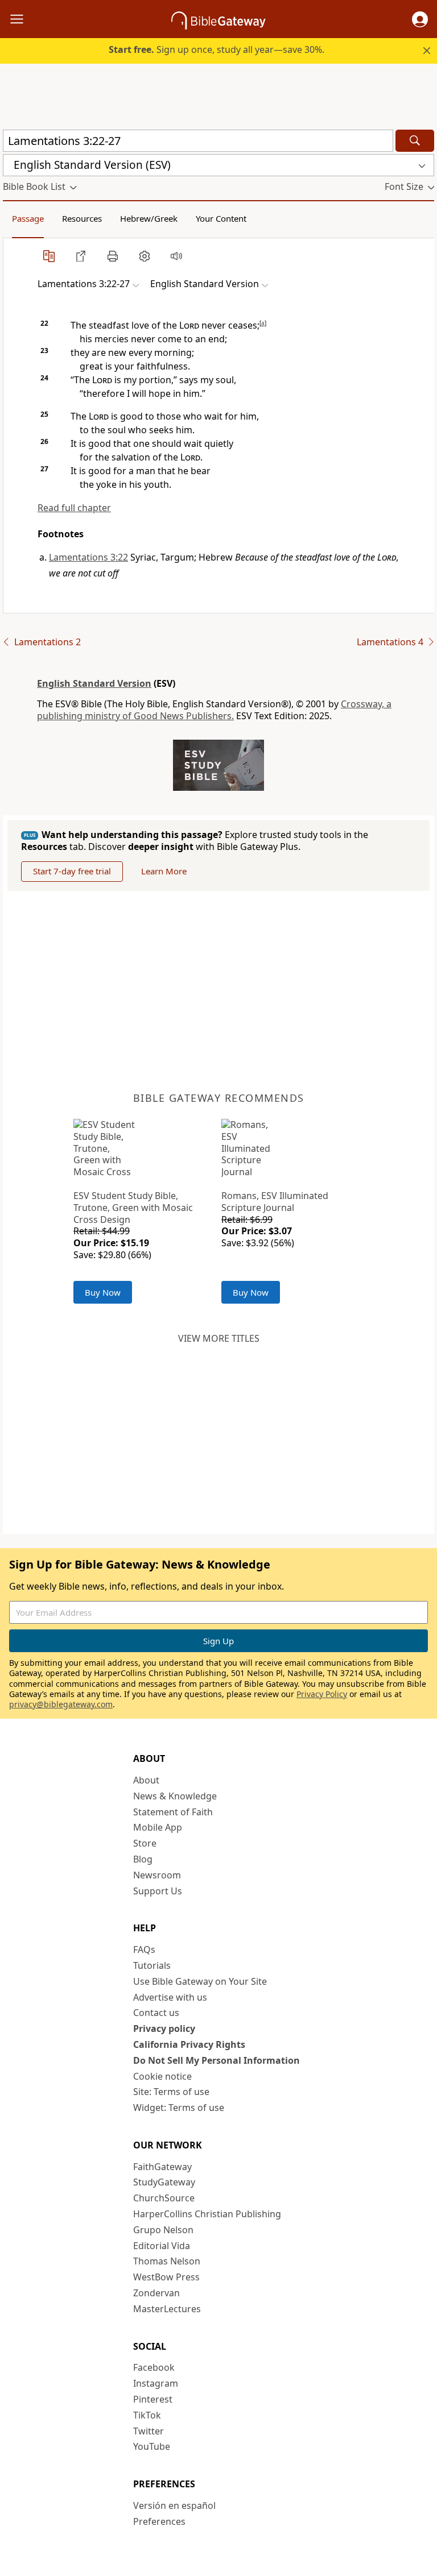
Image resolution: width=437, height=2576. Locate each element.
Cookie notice (162, 2076)
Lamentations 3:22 (88, 557)
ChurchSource (164, 2198)
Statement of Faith (173, 1812)
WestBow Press (166, 2277)
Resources (82, 218)
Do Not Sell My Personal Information (217, 2060)
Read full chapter (74, 508)
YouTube (152, 2446)
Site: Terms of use (171, 2092)
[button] (420, 19)
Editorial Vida (162, 2246)
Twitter (149, 2431)
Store (145, 1843)
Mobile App (158, 1827)
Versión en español (174, 2506)
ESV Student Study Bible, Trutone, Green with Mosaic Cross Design (133, 1208)
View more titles (219, 1338)
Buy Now (103, 1292)
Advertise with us (170, 1997)
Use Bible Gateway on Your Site (200, 1981)
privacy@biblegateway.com (61, 1704)
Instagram (156, 2383)
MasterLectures (167, 2309)
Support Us (158, 1891)
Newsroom (157, 1875)
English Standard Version (94, 683)
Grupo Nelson (163, 2230)
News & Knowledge (175, 1796)
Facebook (154, 2367)
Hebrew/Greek (149, 218)
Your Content (221, 218)
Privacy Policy (322, 1694)
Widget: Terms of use (179, 2108)
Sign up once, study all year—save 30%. (217, 49)
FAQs (144, 1949)
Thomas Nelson (167, 2261)
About (146, 1780)
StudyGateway (164, 2182)
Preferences (159, 2521)
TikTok (147, 2415)
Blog (143, 1859)
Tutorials (152, 1965)
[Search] (415, 141)
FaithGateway (162, 2167)
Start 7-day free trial (72, 871)
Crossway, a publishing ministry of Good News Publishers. (214, 710)
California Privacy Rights (189, 2044)
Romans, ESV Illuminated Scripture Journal (275, 1202)
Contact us (156, 2013)
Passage (28, 218)
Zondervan (156, 2293)
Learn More (164, 871)
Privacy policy (164, 2029)
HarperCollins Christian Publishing (207, 2214)
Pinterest (153, 2399)
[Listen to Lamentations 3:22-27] (176, 256)
